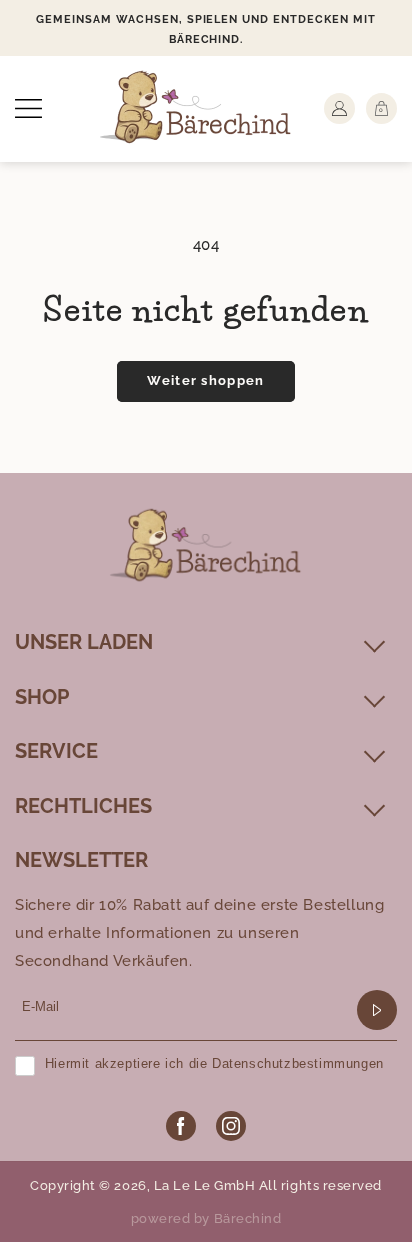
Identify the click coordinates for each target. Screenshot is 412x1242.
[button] (28, 108)
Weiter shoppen (205, 380)
